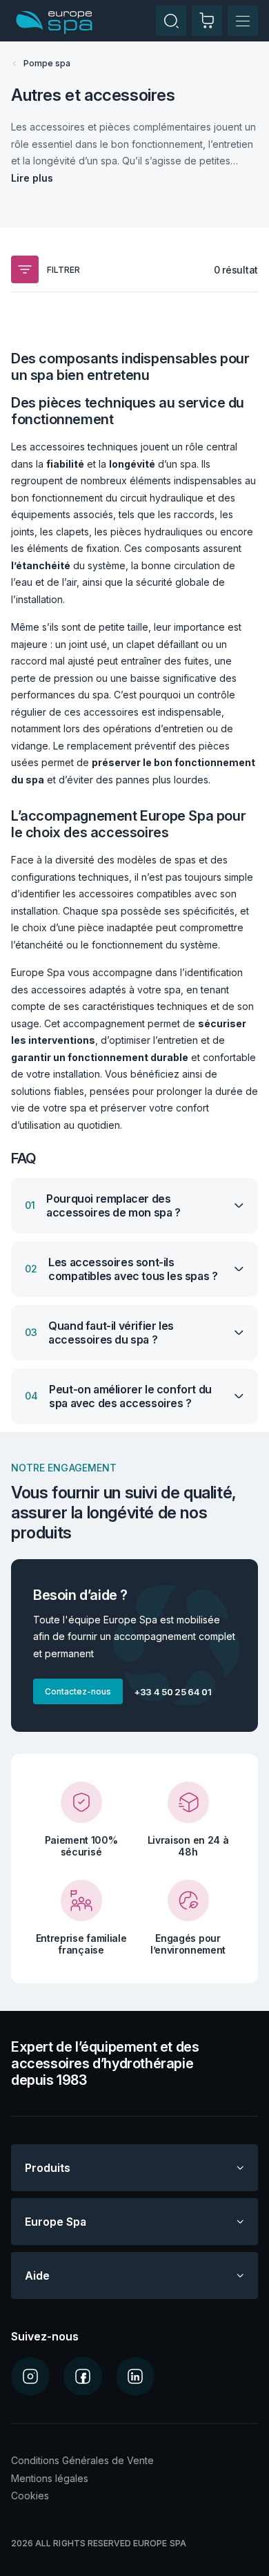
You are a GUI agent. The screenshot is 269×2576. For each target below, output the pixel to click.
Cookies (30, 2496)
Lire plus (32, 178)
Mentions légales (50, 2478)
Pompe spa (47, 63)
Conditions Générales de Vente (82, 2460)
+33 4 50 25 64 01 (173, 1692)
